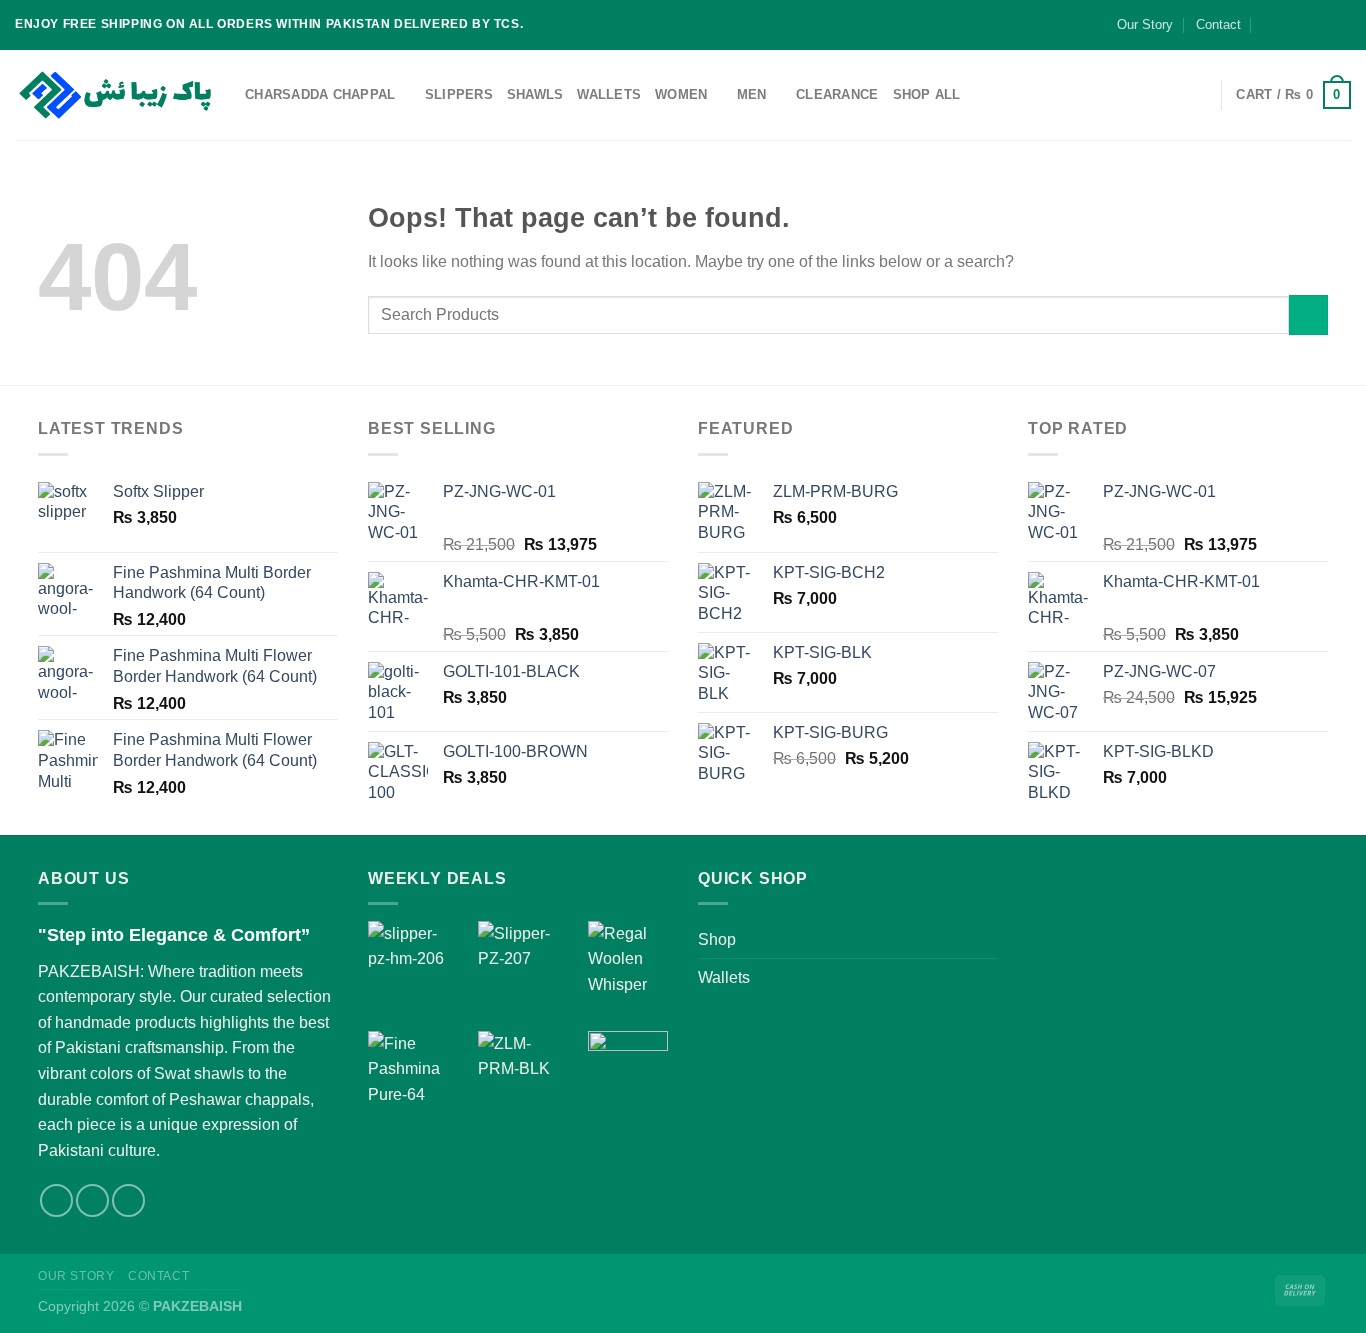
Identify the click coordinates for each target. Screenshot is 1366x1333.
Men (752, 94)
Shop (717, 939)
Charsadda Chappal (320, 94)
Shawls (535, 94)
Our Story (1145, 24)
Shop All (927, 94)
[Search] (1198, 94)
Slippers (459, 94)
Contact (1218, 24)
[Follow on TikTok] (1322, 25)
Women (681, 94)
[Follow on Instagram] (1303, 25)
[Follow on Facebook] (1284, 25)
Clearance (837, 94)
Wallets (609, 94)
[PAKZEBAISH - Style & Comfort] (115, 95)
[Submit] (1308, 314)
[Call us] (1341, 25)
